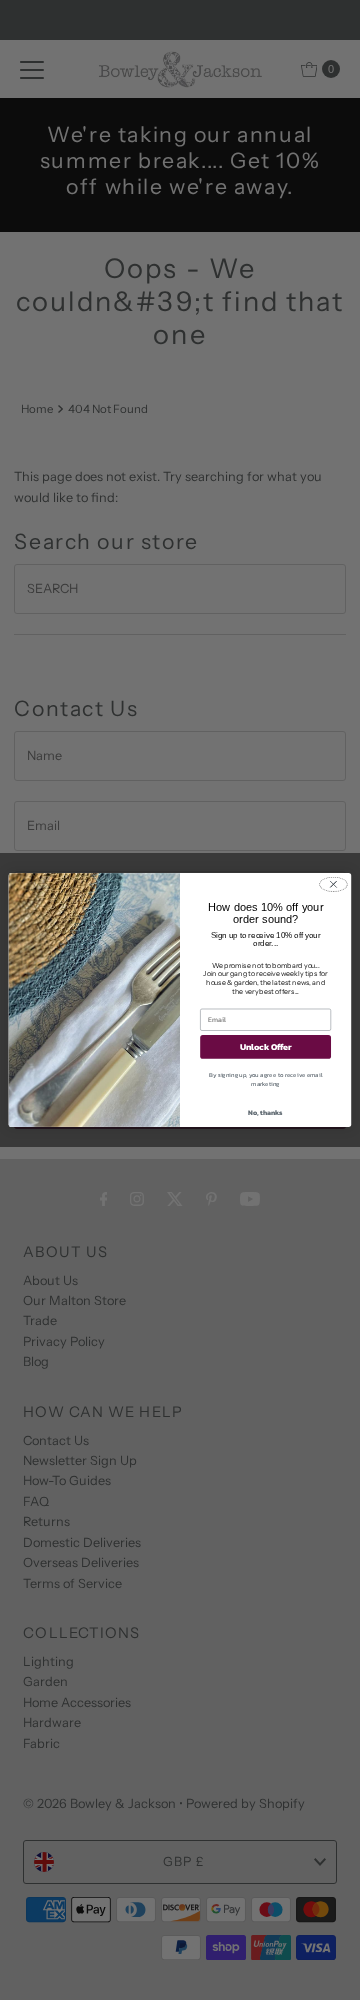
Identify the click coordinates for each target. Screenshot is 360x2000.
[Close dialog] (333, 884)
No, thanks (265, 1112)
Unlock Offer (265, 1046)
